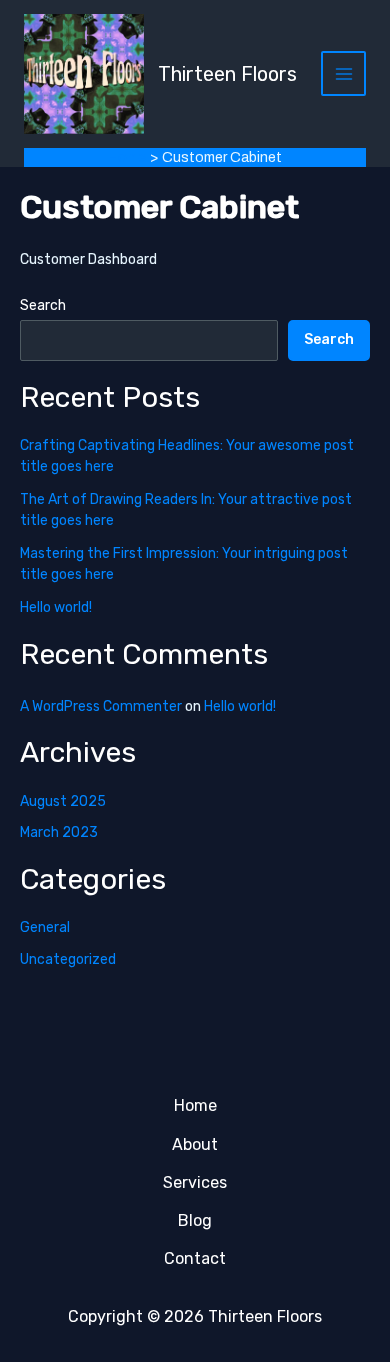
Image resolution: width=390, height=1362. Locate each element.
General (45, 927)
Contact (195, 1258)
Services (195, 1182)
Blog (195, 1220)
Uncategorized (68, 959)
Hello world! (56, 607)
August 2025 (63, 801)
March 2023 (59, 832)
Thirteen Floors (227, 74)
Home (195, 1105)
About (195, 1144)
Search (43, 305)
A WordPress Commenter (101, 706)
